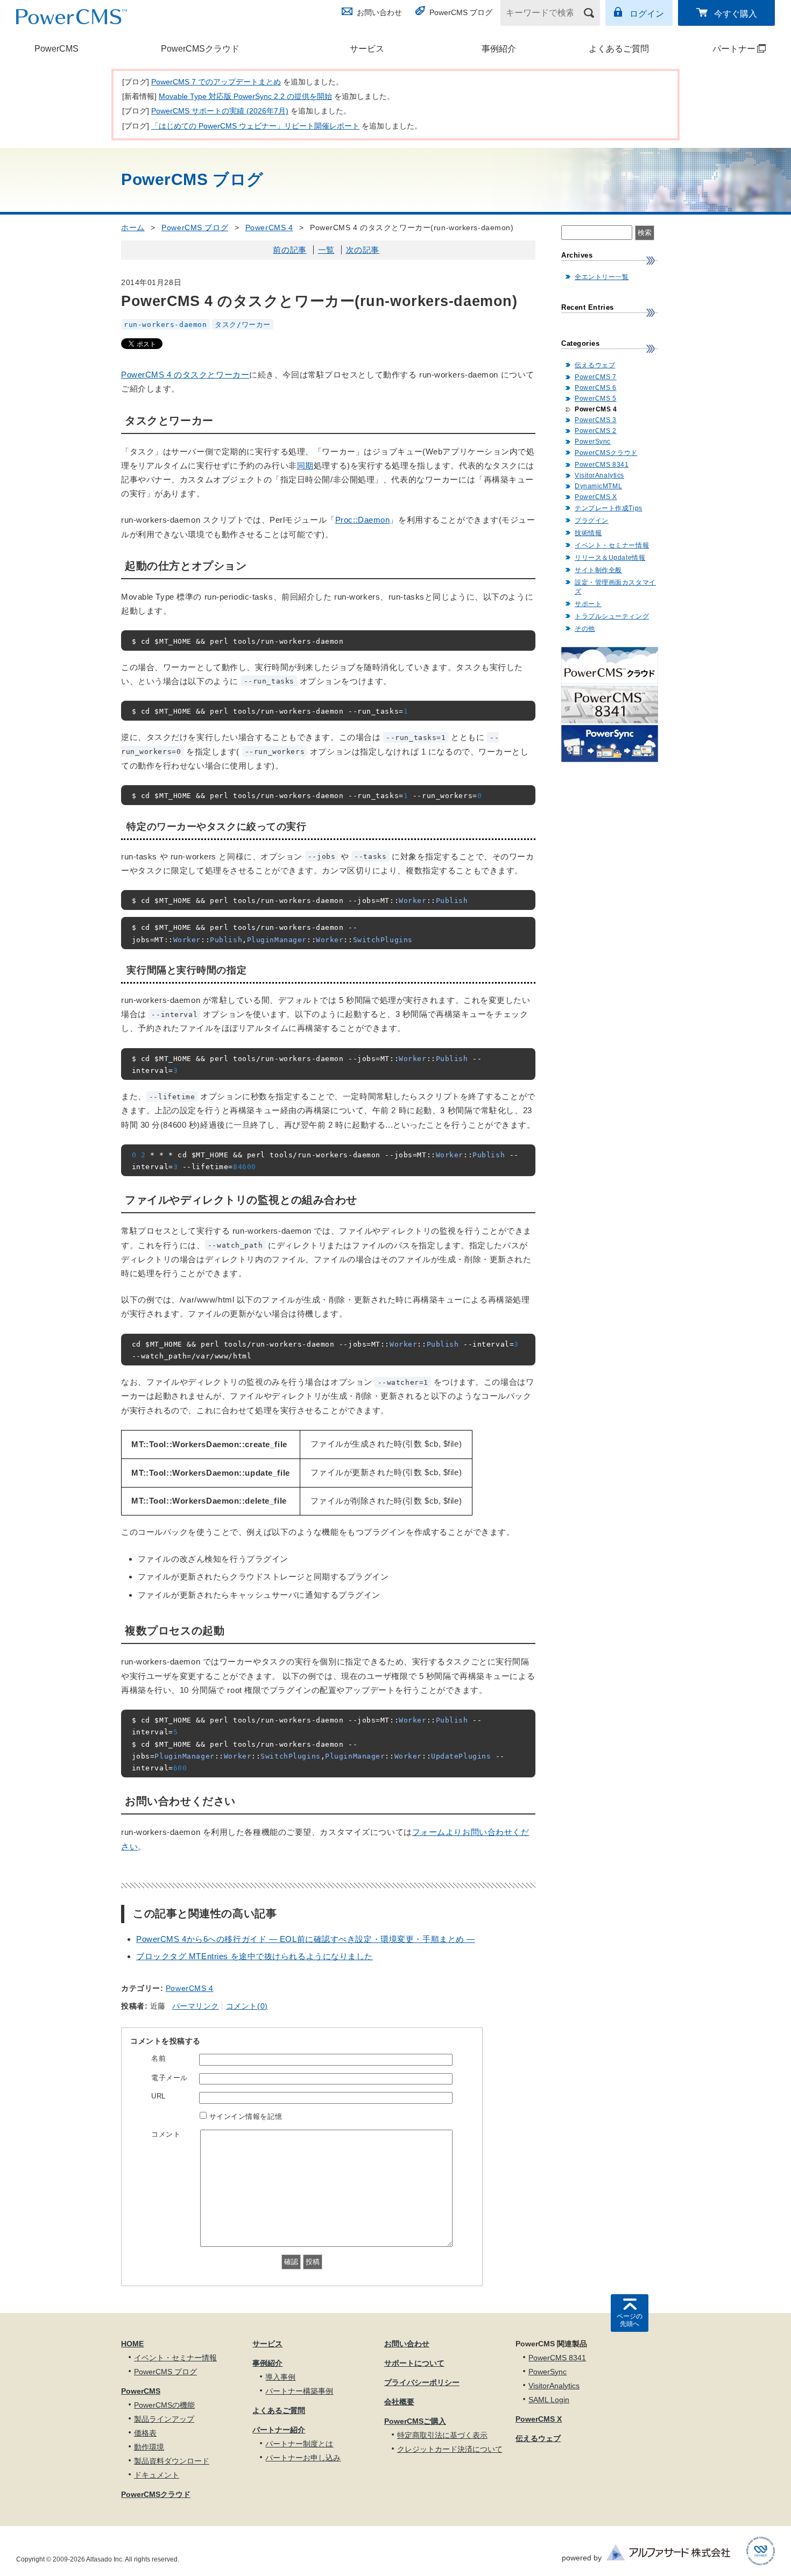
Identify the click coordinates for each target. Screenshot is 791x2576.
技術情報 (588, 533)
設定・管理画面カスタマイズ (615, 587)
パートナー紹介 (279, 2430)
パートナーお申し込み (303, 2458)
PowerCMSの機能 (164, 2405)
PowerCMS (56, 49)
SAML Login (549, 2400)
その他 (585, 629)
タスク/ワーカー (242, 324)
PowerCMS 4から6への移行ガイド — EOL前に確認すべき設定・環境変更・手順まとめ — (306, 1939)
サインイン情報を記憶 (246, 2116)
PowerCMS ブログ (461, 12)
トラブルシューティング (612, 616)
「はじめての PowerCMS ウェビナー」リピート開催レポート (255, 126)
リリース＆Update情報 (610, 558)
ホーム (133, 227)
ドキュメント (157, 2475)
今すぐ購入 (736, 14)
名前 (158, 2058)
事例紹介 (499, 49)
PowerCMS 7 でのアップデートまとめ (216, 82)
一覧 (326, 250)
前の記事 (289, 250)
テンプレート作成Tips (609, 508)
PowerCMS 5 (596, 399)
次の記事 (363, 250)
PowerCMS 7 (596, 377)
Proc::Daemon (363, 520)
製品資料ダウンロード (172, 2461)
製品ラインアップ (164, 2419)
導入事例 (280, 2377)
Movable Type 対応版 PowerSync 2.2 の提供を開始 (245, 96)
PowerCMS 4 (269, 227)
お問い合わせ (379, 12)
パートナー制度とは (299, 2444)
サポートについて (414, 2363)
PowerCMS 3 (596, 420)
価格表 (145, 2433)
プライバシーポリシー (422, 2382)
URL (158, 2096)
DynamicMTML (598, 486)
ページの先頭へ (630, 2320)
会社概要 (399, 2402)
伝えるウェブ (595, 365)
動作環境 (149, 2447)
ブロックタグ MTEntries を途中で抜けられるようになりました (255, 1956)
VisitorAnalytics (599, 475)
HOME (132, 2344)
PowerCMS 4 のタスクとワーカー (185, 375)
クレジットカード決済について (450, 2449)
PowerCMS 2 (596, 431)
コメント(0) (247, 2006)
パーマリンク (196, 2006)
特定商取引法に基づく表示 (442, 2435)
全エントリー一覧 (602, 277)
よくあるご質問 (619, 49)
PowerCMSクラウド (200, 49)
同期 (305, 465)
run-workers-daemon (165, 324)
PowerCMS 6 (596, 388)
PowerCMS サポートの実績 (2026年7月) (220, 111)
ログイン (647, 14)
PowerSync (593, 442)
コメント (166, 2134)
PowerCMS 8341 (602, 465)
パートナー (721, 49)
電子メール (169, 2078)
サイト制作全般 (598, 570)
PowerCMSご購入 (415, 2421)
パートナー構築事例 (299, 2391)
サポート (588, 604)
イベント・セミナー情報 (612, 545)
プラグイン (592, 521)
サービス (367, 49)
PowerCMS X (596, 497)
